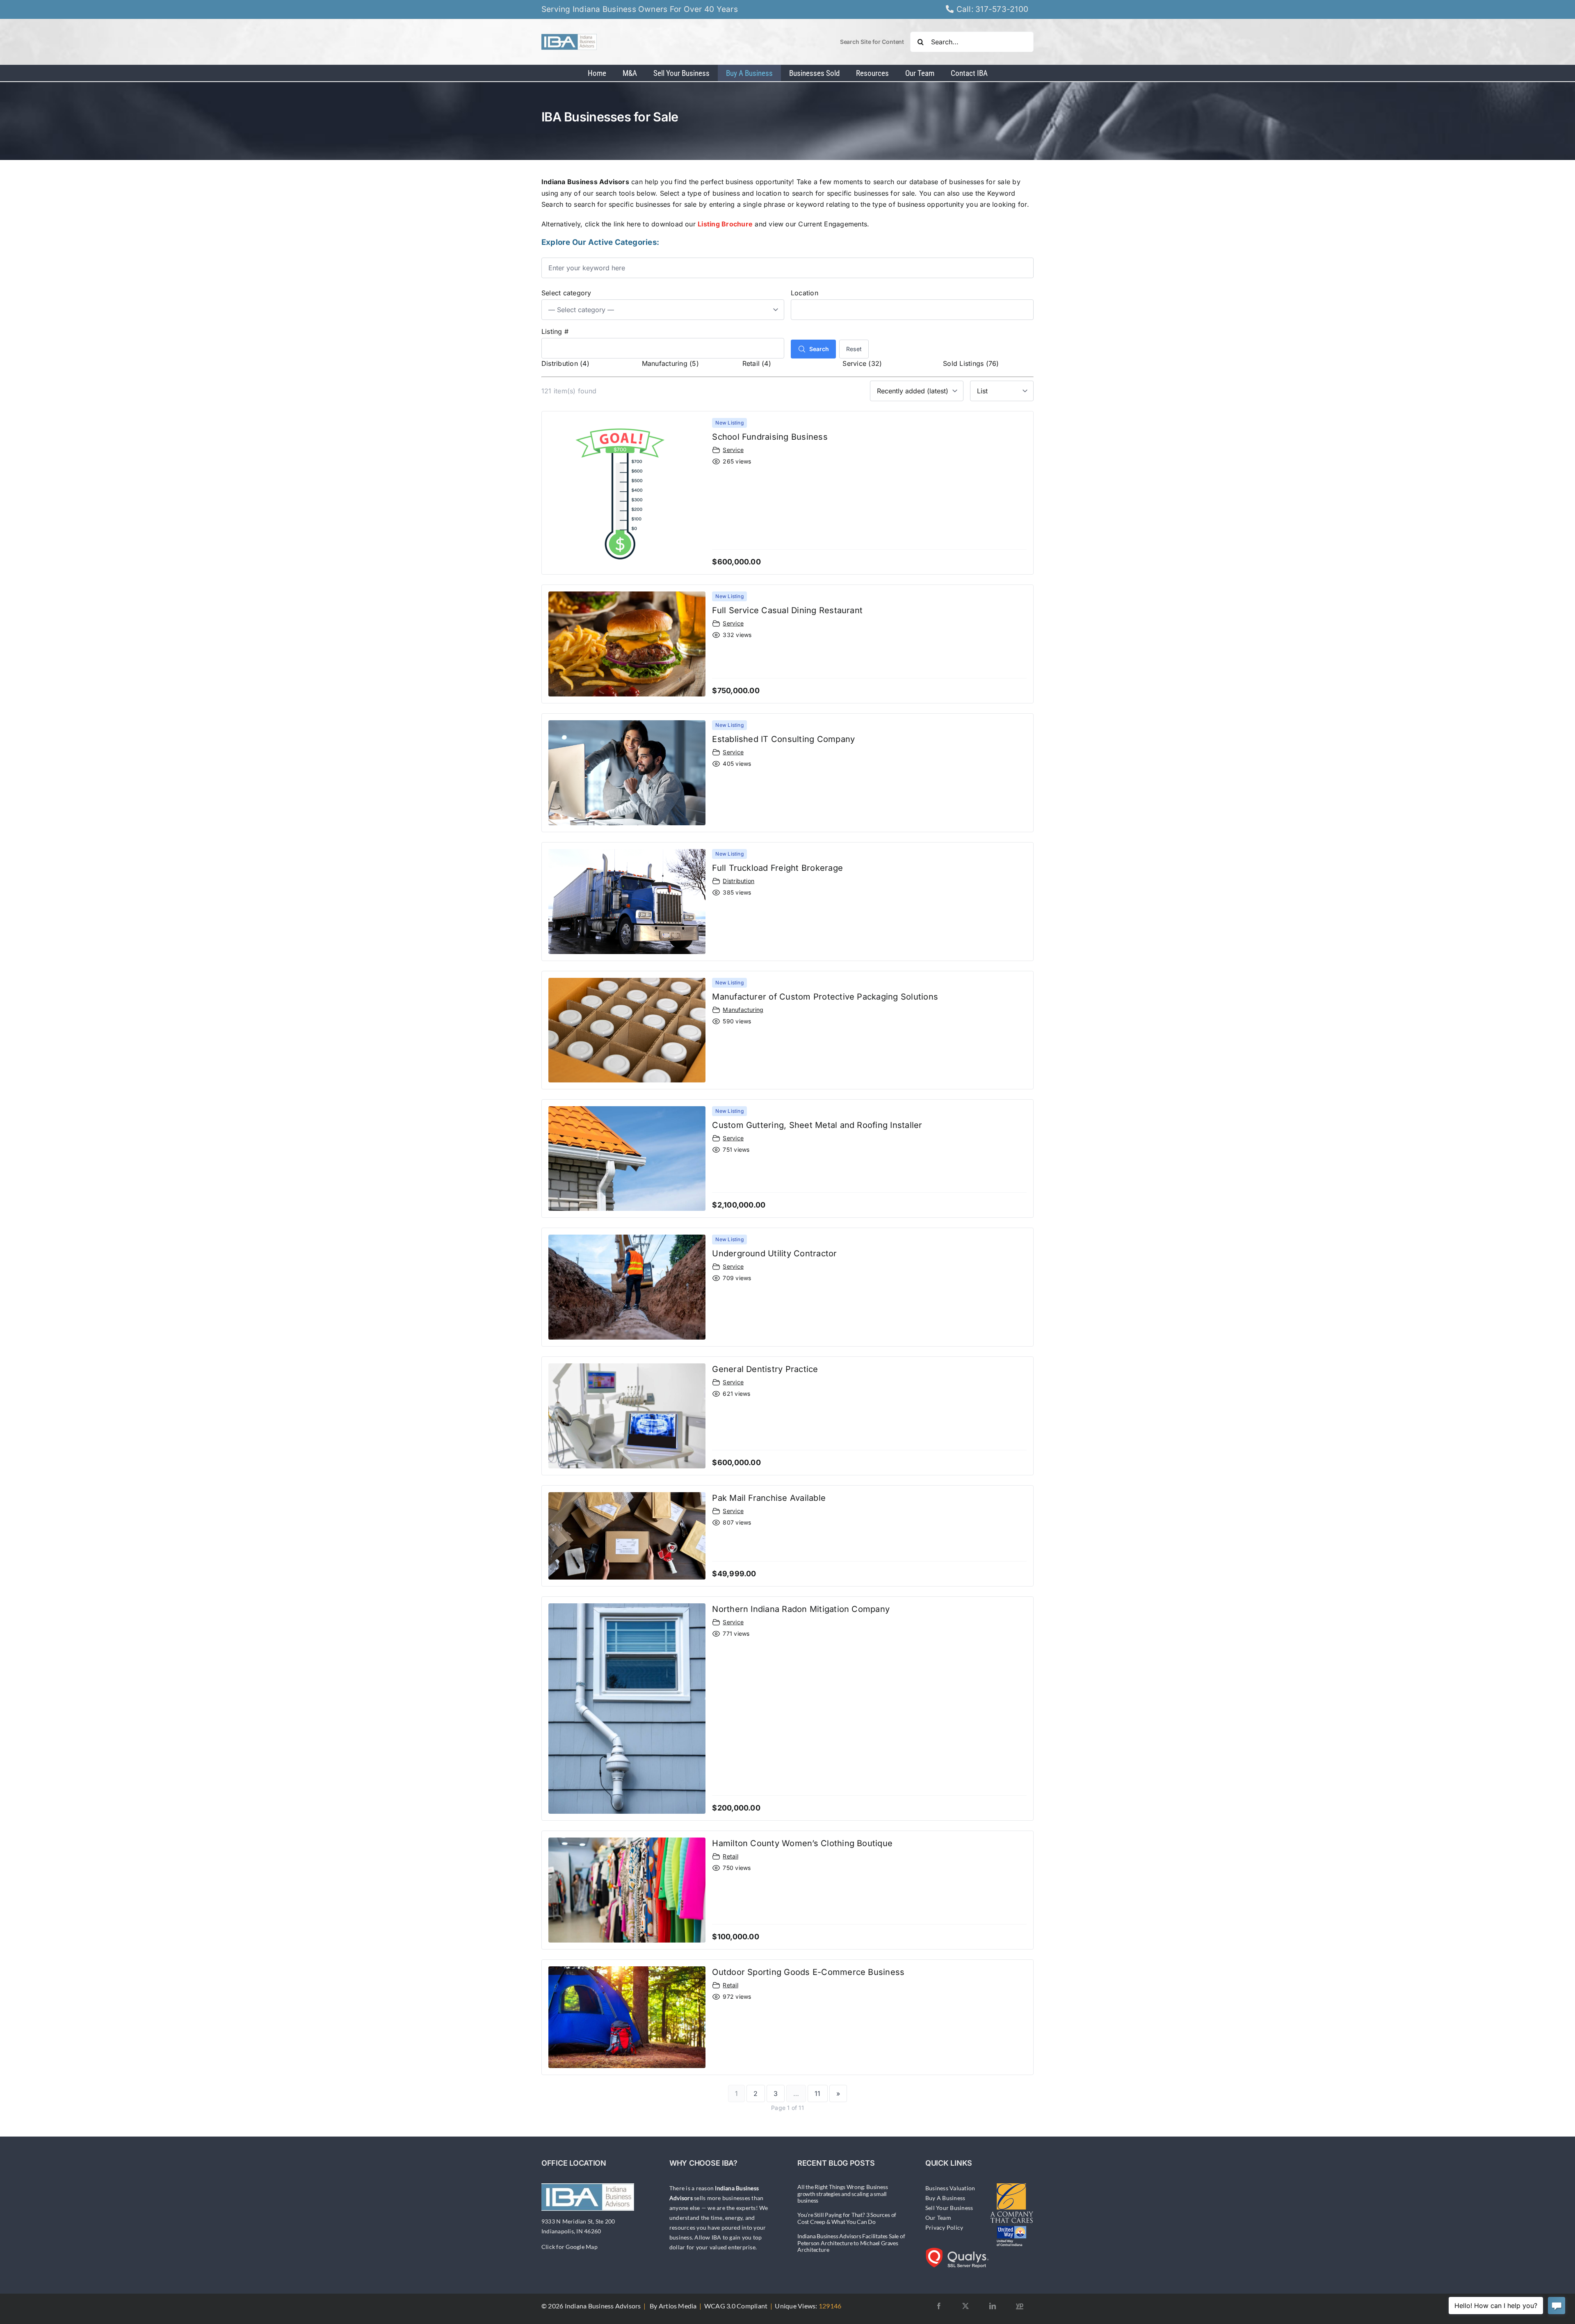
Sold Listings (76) (971, 363)
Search (819, 349)
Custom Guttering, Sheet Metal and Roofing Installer (817, 1125)
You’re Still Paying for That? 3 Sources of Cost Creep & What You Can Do (847, 2218)
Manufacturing (743, 1010)
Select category (566, 293)
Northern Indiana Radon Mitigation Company (801, 1609)
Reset (854, 349)
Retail (730, 1856)
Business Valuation (950, 2188)
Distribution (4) (565, 363)
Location (805, 293)
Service (733, 450)
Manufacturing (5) (670, 363)
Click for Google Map (570, 2247)
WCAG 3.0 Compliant (736, 2306)
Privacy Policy (944, 2227)
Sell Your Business (949, 2208)
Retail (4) (757, 363)
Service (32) (862, 363)
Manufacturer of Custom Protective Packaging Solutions (825, 997)
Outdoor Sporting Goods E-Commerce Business (808, 1972)
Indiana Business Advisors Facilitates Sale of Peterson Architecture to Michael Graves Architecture (851, 2243)
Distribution (738, 881)
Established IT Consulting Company (783, 739)
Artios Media (678, 2306)
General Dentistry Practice (765, 1369)
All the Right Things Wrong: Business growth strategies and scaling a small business (842, 2194)
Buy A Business (945, 2198)
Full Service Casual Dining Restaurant (787, 610)
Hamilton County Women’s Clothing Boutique (802, 1843)
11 (817, 2093)
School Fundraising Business (770, 437)
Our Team (938, 2218)
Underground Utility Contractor (774, 1253)
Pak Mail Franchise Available (769, 1498)
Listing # (555, 331)
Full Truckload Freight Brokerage (777, 868)
